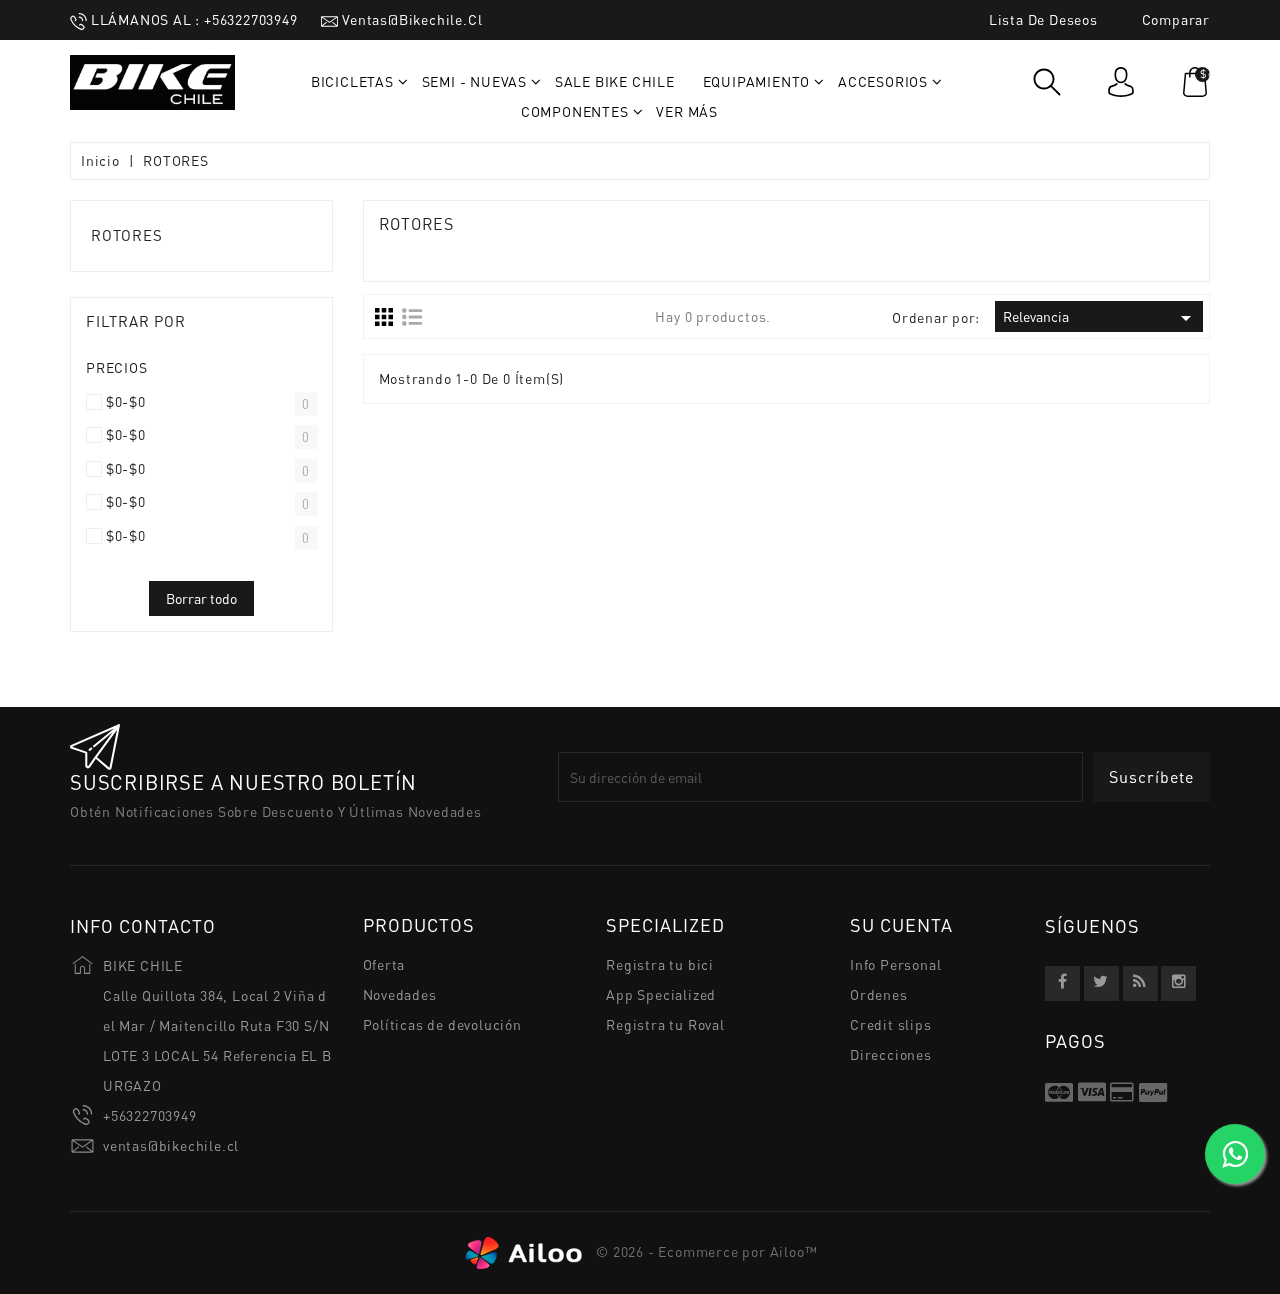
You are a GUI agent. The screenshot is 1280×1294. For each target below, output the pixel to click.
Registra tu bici (660, 964)
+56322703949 (150, 1115)
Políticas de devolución (442, 1024)
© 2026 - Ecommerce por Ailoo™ (705, 1251)
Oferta (384, 964)
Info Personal (895, 964)
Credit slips (891, 1024)
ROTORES (127, 235)
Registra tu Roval (665, 1024)
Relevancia (1100, 318)
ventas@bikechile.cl (171, 1145)
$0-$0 (126, 402)
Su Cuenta (901, 926)
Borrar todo (201, 598)
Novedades (400, 994)
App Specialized (661, 994)
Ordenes (879, 994)
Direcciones (891, 1054)
